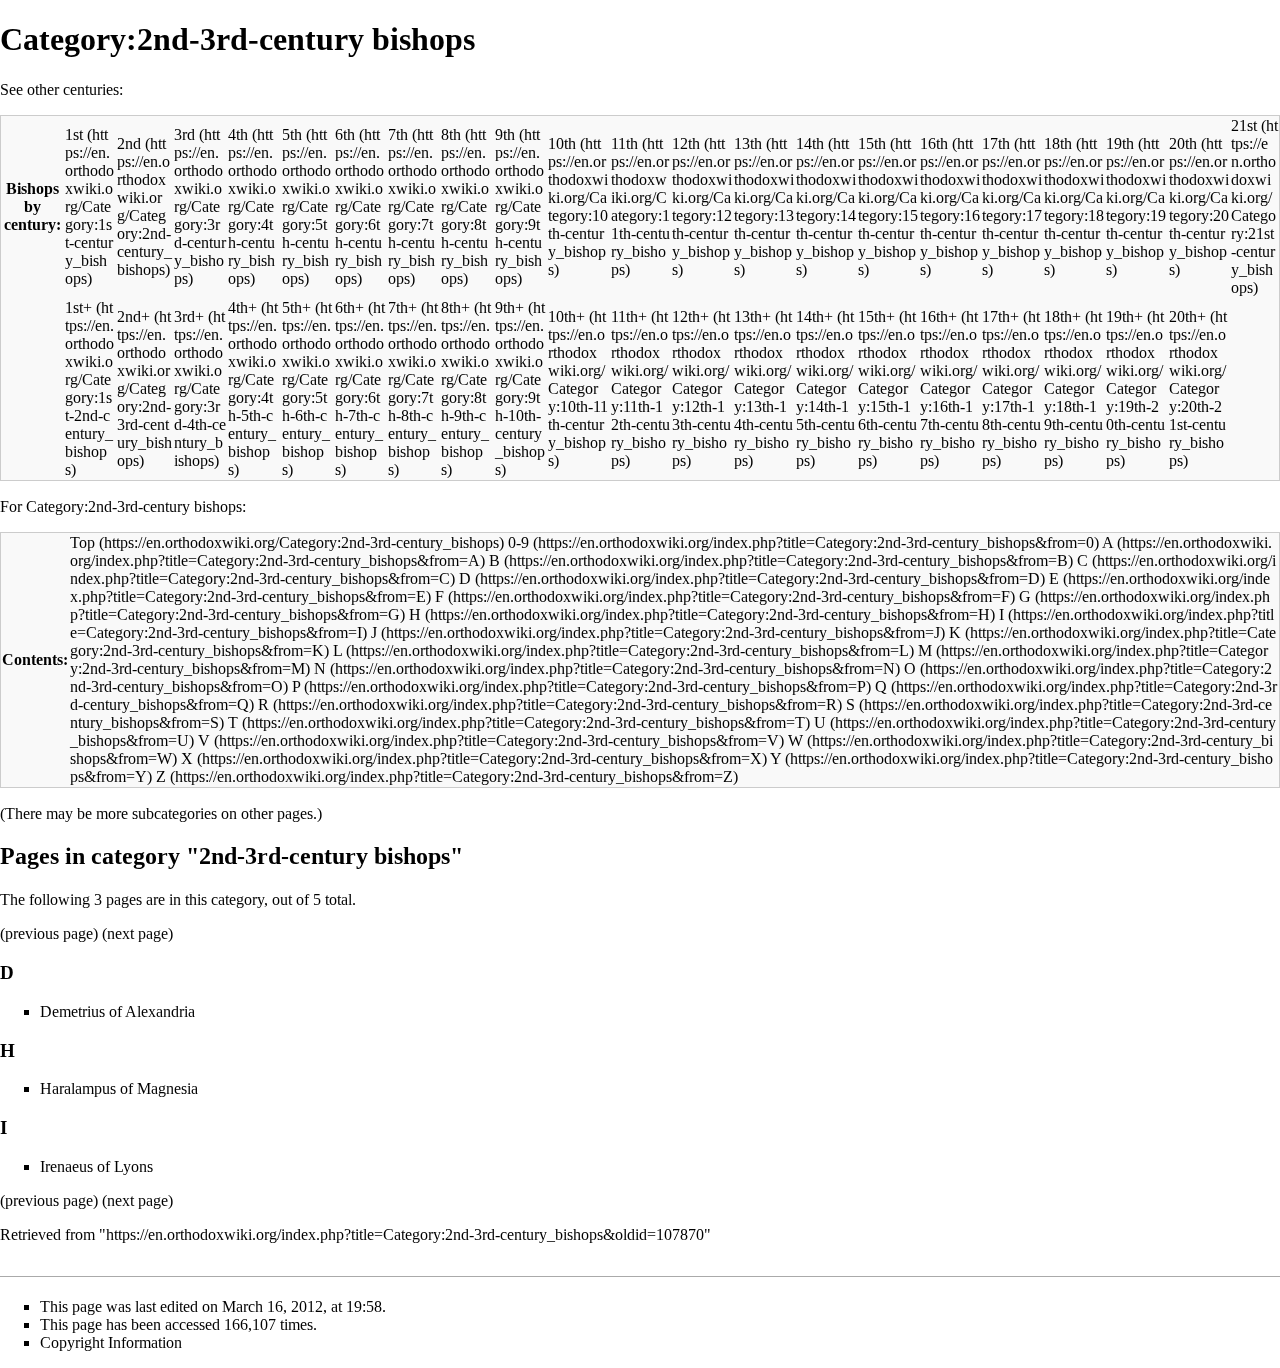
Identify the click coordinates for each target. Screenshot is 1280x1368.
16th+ (938, 316)
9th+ (509, 307)
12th (686, 143)
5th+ (296, 307)
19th (1120, 143)
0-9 (518, 542)
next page (137, 933)
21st (1244, 125)
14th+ (814, 316)
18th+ (1062, 316)
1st (74, 134)
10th (562, 143)
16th (934, 143)
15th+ (876, 316)
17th (996, 143)
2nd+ (133, 316)
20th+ (1187, 316)
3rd (184, 134)
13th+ (752, 316)
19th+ (1124, 316)
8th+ (455, 307)
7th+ (402, 307)
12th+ (690, 316)
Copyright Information (111, 1342)
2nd (129, 143)
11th (624, 143)
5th (292, 134)
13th (748, 143)
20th (1183, 143)
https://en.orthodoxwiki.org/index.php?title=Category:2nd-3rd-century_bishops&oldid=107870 (405, 1234)
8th (451, 134)
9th (505, 134)
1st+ (78, 307)
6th (345, 134)
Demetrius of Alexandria (117, 1011)
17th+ (1000, 316)
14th (810, 143)
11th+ (629, 316)
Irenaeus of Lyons (96, 1166)
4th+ (242, 307)
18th (1058, 143)
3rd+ (189, 316)
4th (238, 134)
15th (872, 143)
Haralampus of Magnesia (119, 1088)
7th (398, 134)
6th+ (349, 307)
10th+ (566, 316)
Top (82, 542)
